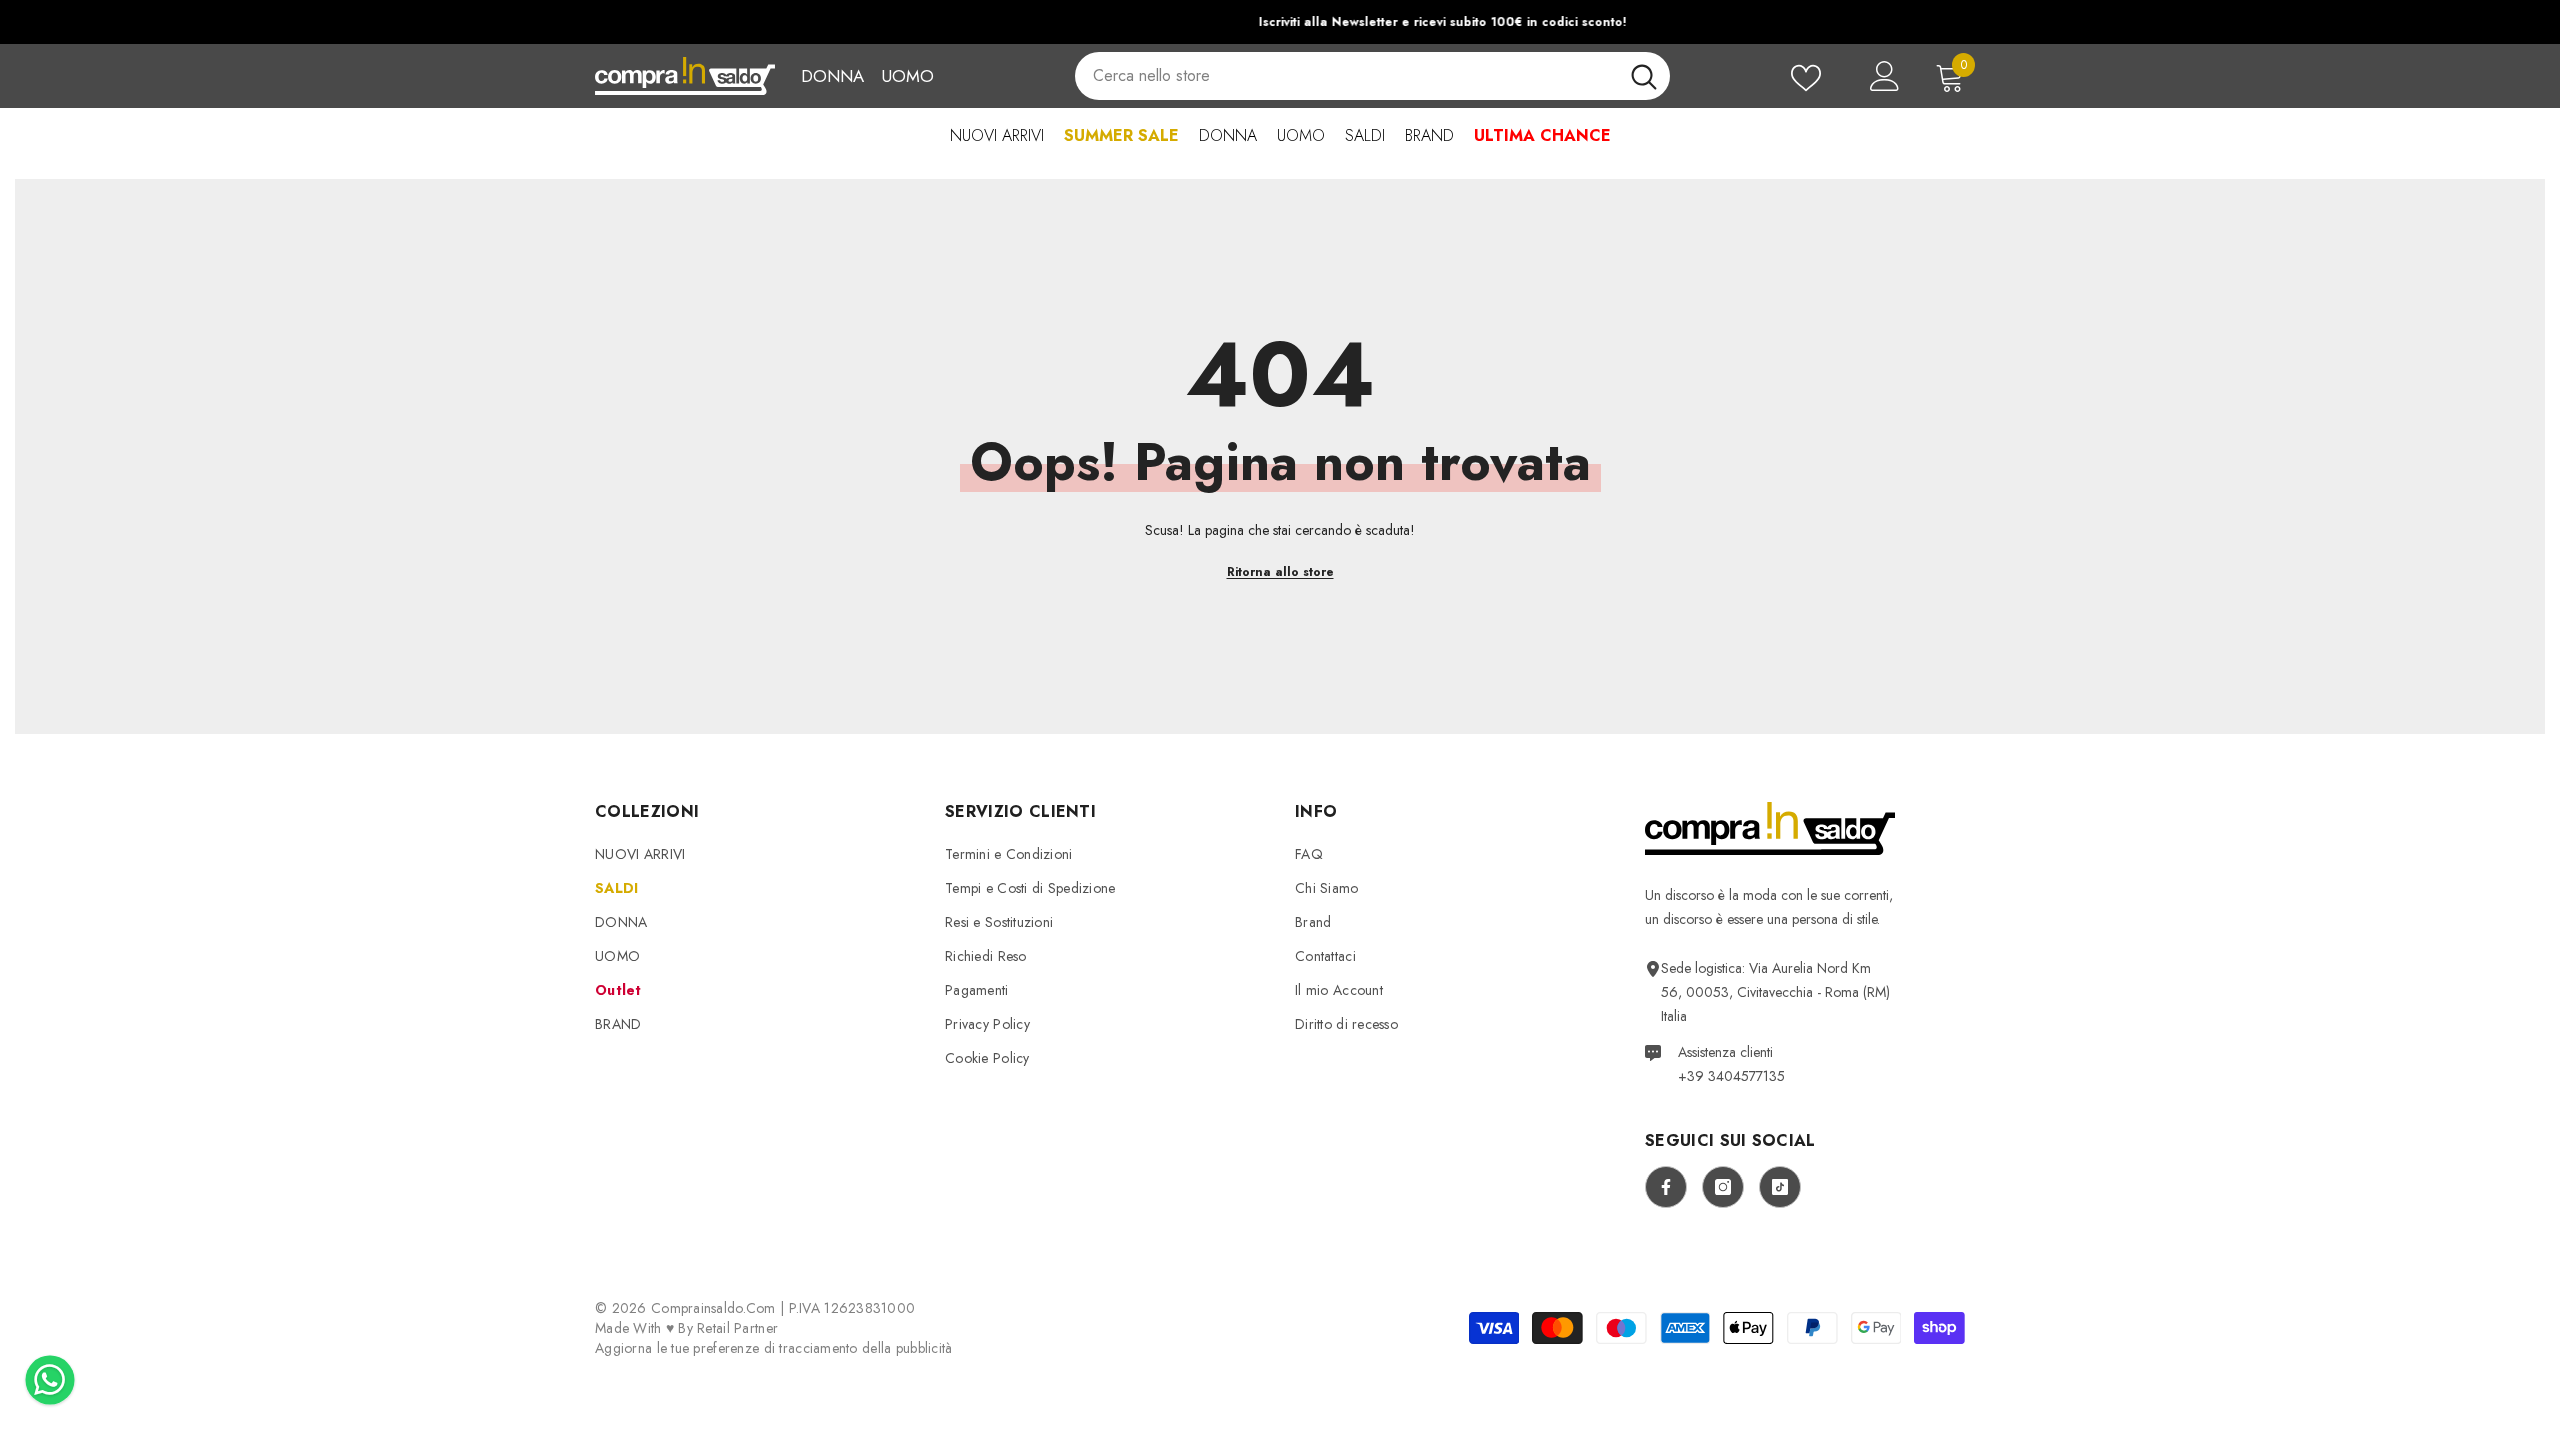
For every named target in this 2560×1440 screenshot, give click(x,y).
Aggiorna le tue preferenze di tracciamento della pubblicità (774, 1348)
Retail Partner (737, 1328)
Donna (832, 76)
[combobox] (1346, 76)
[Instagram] (1723, 1187)
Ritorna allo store (1280, 572)
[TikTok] (1780, 1187)
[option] (1280, 22)
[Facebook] (1666, 1187)
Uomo (907, 76)
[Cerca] (1372, 76)
